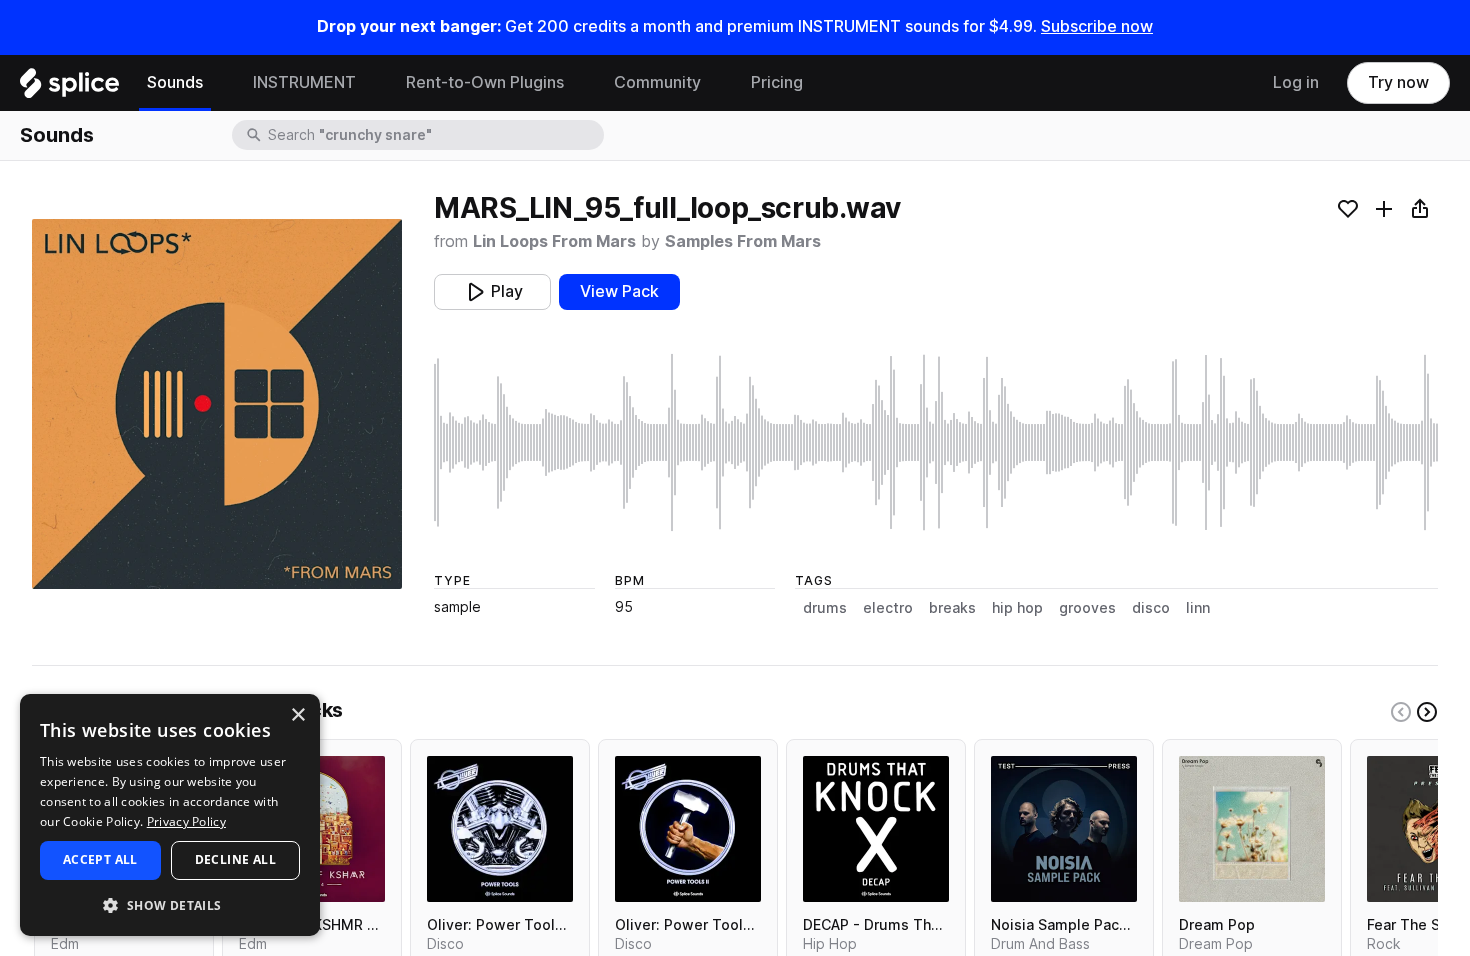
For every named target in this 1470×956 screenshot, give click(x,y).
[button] (170, 904)
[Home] (69, 88)
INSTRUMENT (304, 82)
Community (657, 82)
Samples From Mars (743, 241)
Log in (1296, 82)
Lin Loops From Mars (554, 241)
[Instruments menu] (371, 83)
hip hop (1017, 608)
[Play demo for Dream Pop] (1252, 829)
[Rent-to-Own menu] (579, 83)
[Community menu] (716, 83)
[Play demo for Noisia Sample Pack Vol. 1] (1064, 829)
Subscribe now (1097, 26)
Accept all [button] (100, 859)
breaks (952, 608)
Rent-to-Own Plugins (485, 82)
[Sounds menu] (218, 83)
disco (1151, 608)
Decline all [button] (235, 859)
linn (1198, 608)
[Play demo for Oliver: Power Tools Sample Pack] (500, 829)
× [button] (297, 715)
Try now (1398, 82)
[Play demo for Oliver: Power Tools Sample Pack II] (688, 829)
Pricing (777, 82)
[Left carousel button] (1401, 712)
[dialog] (170, 815)
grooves (1087, 608)
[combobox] (434, 135)
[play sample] (936, 442)
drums (825, 608)
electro (888, 608)
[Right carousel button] (1427, 712)
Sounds (175, 82)
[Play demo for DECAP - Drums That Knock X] (876, 829)
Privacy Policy (186, 821)
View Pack (619, 291)
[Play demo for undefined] (217, 404)
